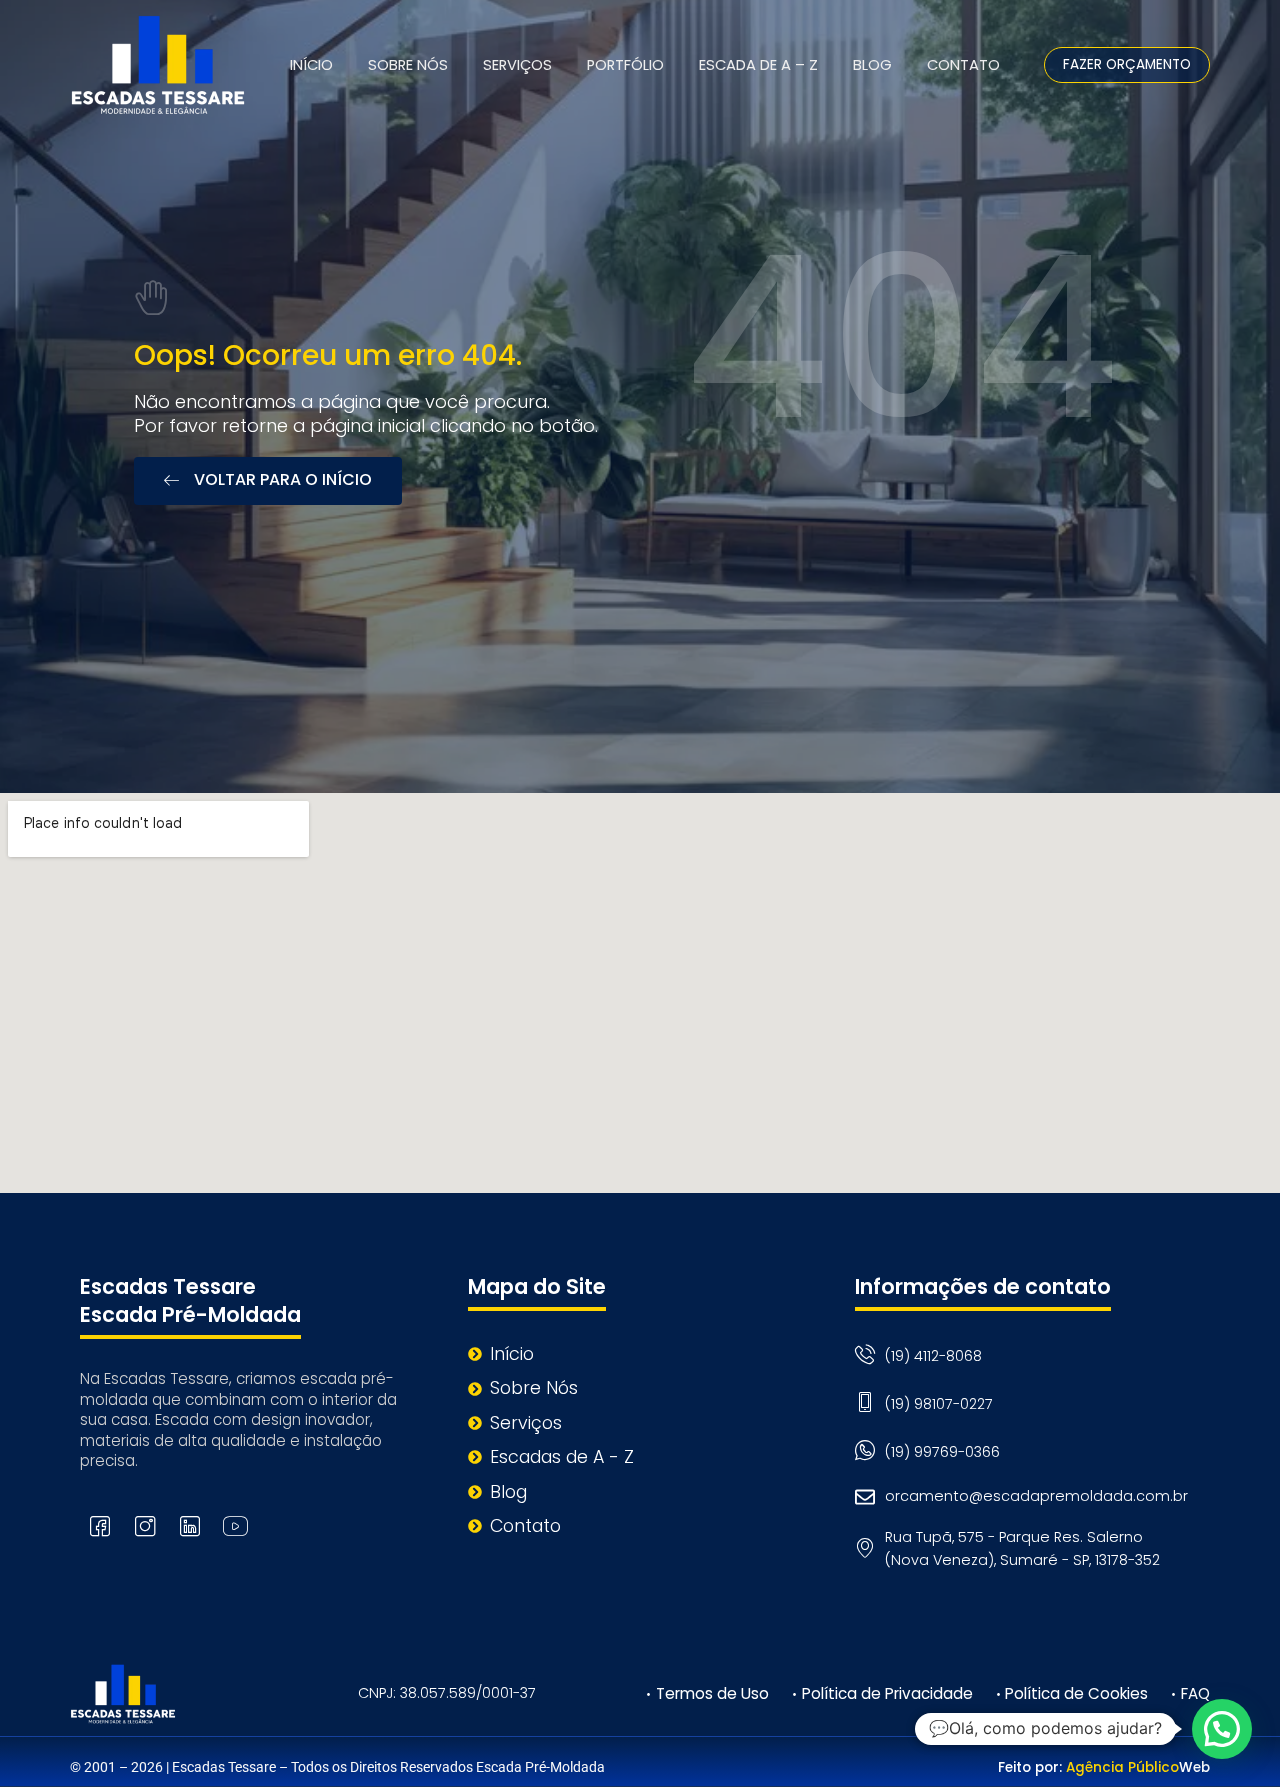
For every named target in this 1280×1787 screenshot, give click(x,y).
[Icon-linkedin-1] (190, 1526)
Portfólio (625, 65)
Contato (963, 65)
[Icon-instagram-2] (145, 1526)
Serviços (517, 65)
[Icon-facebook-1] (100, 1526)
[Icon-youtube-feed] (235, 1526)
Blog (872, 65)
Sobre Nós (408, 65)
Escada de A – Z (758, 65)
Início (311, 65)
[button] (1222, 1729)
